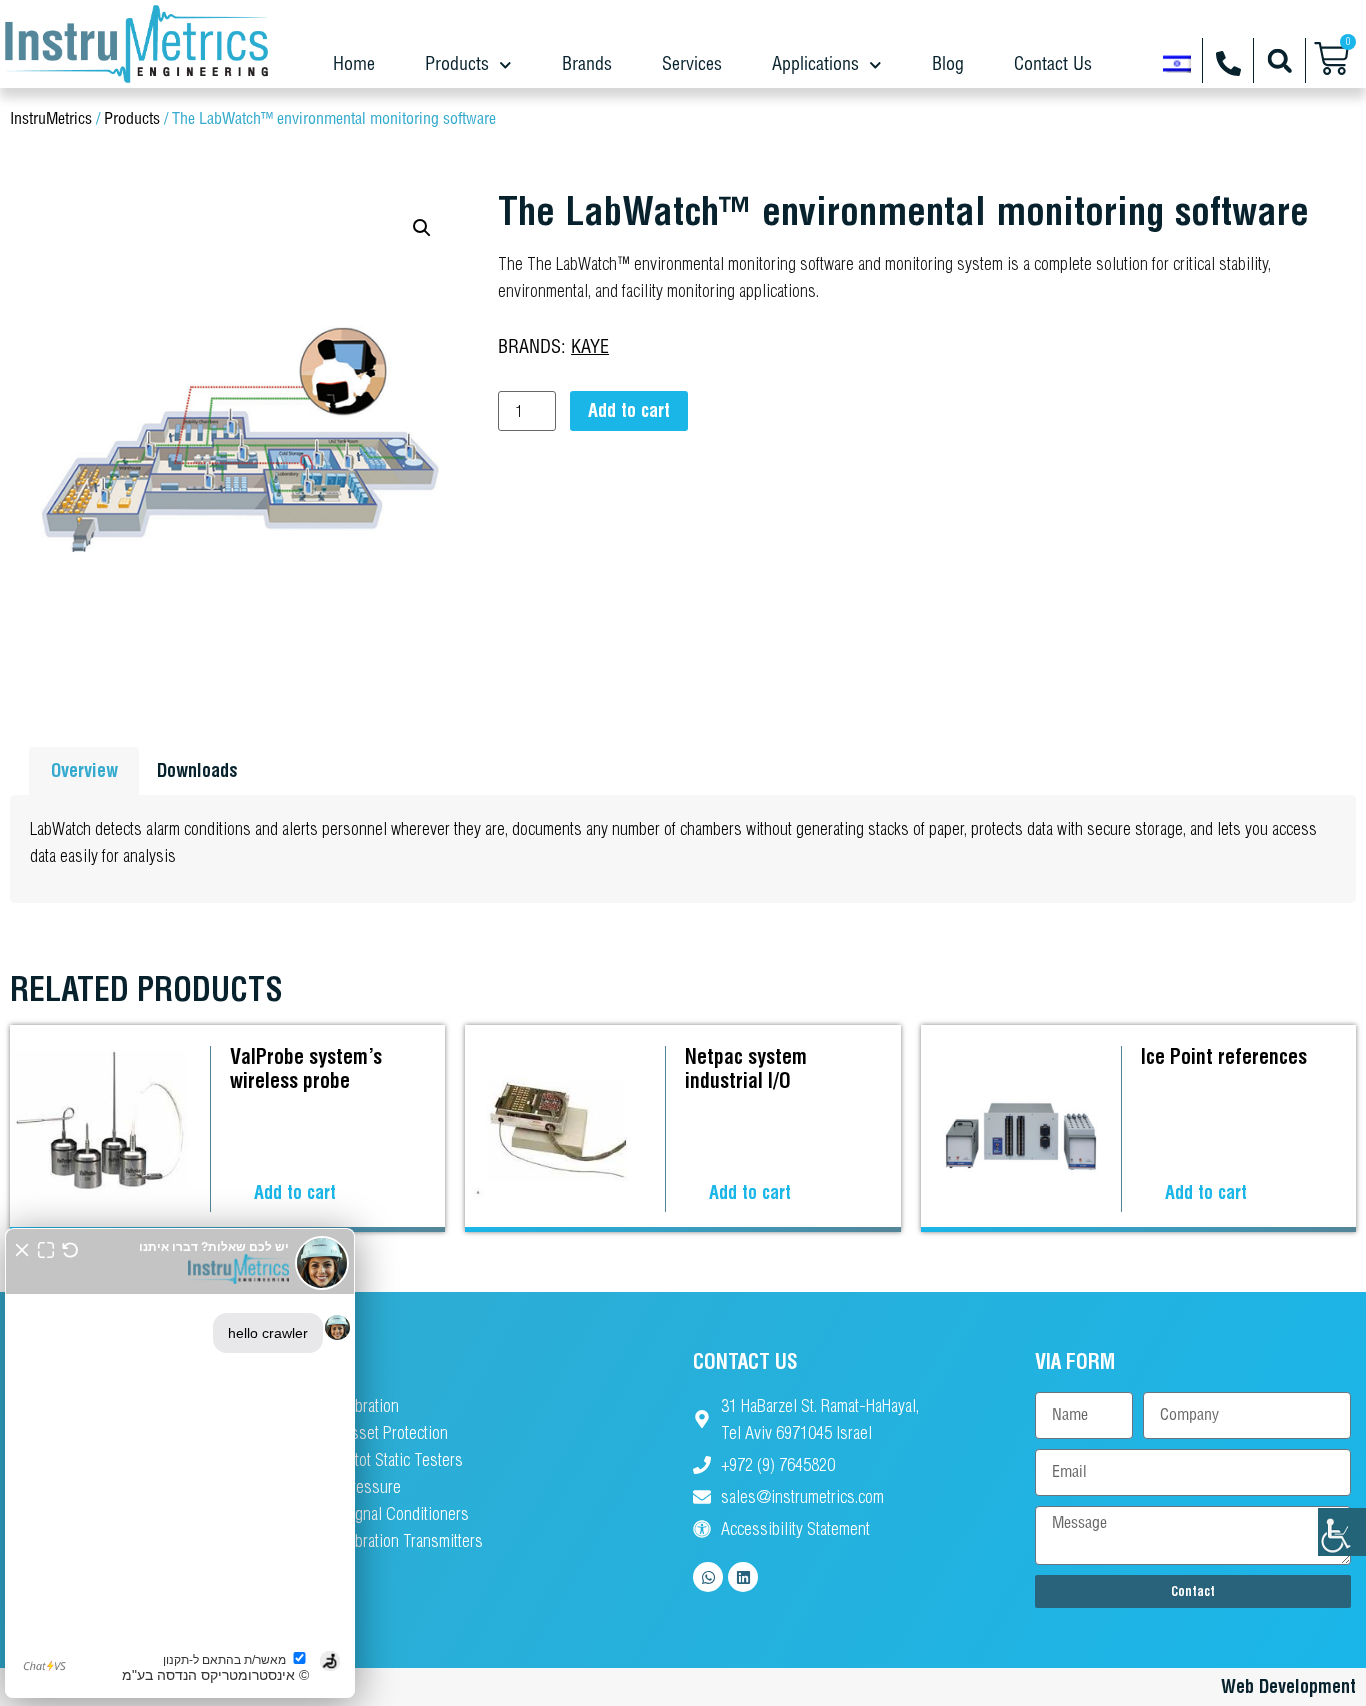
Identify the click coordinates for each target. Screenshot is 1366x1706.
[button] (1279, 60)
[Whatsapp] (708, 1577)
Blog (948, 65)
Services (692, 65)
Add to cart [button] (295, 1192)
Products (457, 65)
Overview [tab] (84, 770)
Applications (815, 65)
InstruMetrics (51, 119)
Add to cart (629, 410)
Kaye (590, 348)
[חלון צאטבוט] (180, 1463)
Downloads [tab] (197, 770)
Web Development (1288, 1686)
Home (354, 65)
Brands (587, 65)
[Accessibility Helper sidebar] (1342, 1532)
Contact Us (1053, 65)
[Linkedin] (743, 1577)
